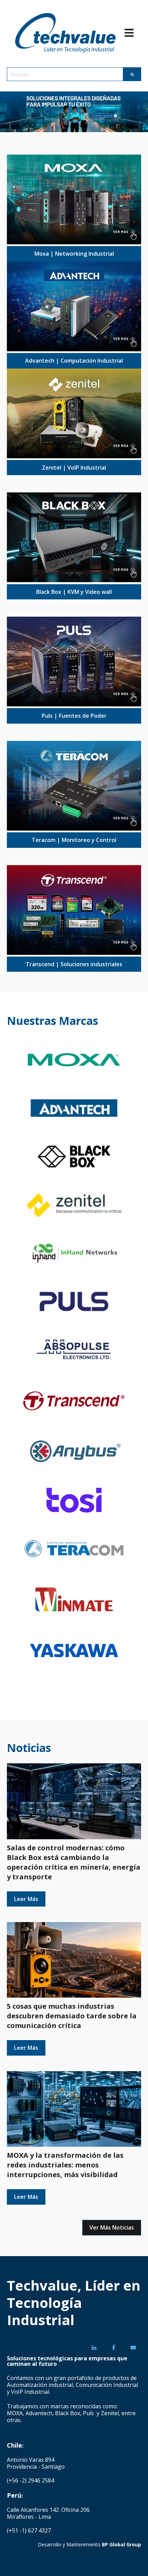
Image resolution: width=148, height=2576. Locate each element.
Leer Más (26, 1899)
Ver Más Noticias (112, 2227)
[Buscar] (132, 74)
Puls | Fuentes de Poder (74, 716)
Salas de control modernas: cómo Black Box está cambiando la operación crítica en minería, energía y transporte (74, 1862)
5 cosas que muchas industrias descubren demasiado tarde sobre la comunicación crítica (72, 2016)
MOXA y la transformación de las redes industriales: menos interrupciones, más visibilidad (65, 2165)
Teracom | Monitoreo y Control (74, 840)
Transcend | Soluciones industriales (74, 964)
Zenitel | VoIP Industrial (74, 468)
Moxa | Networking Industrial (74, 254)
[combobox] (65, 74)
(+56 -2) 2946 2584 (30, 2480)
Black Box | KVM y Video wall (74, 592)
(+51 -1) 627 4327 (29, 2530)
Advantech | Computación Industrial (74, 361)
